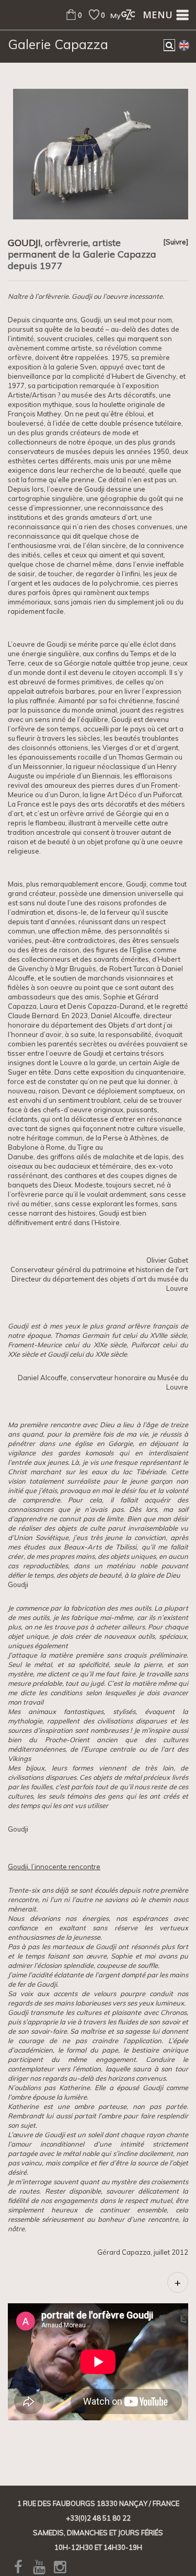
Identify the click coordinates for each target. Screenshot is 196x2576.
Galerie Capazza (58, 44)
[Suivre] (176, 242)
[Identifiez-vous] (120, 14)
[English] (184, 45)
